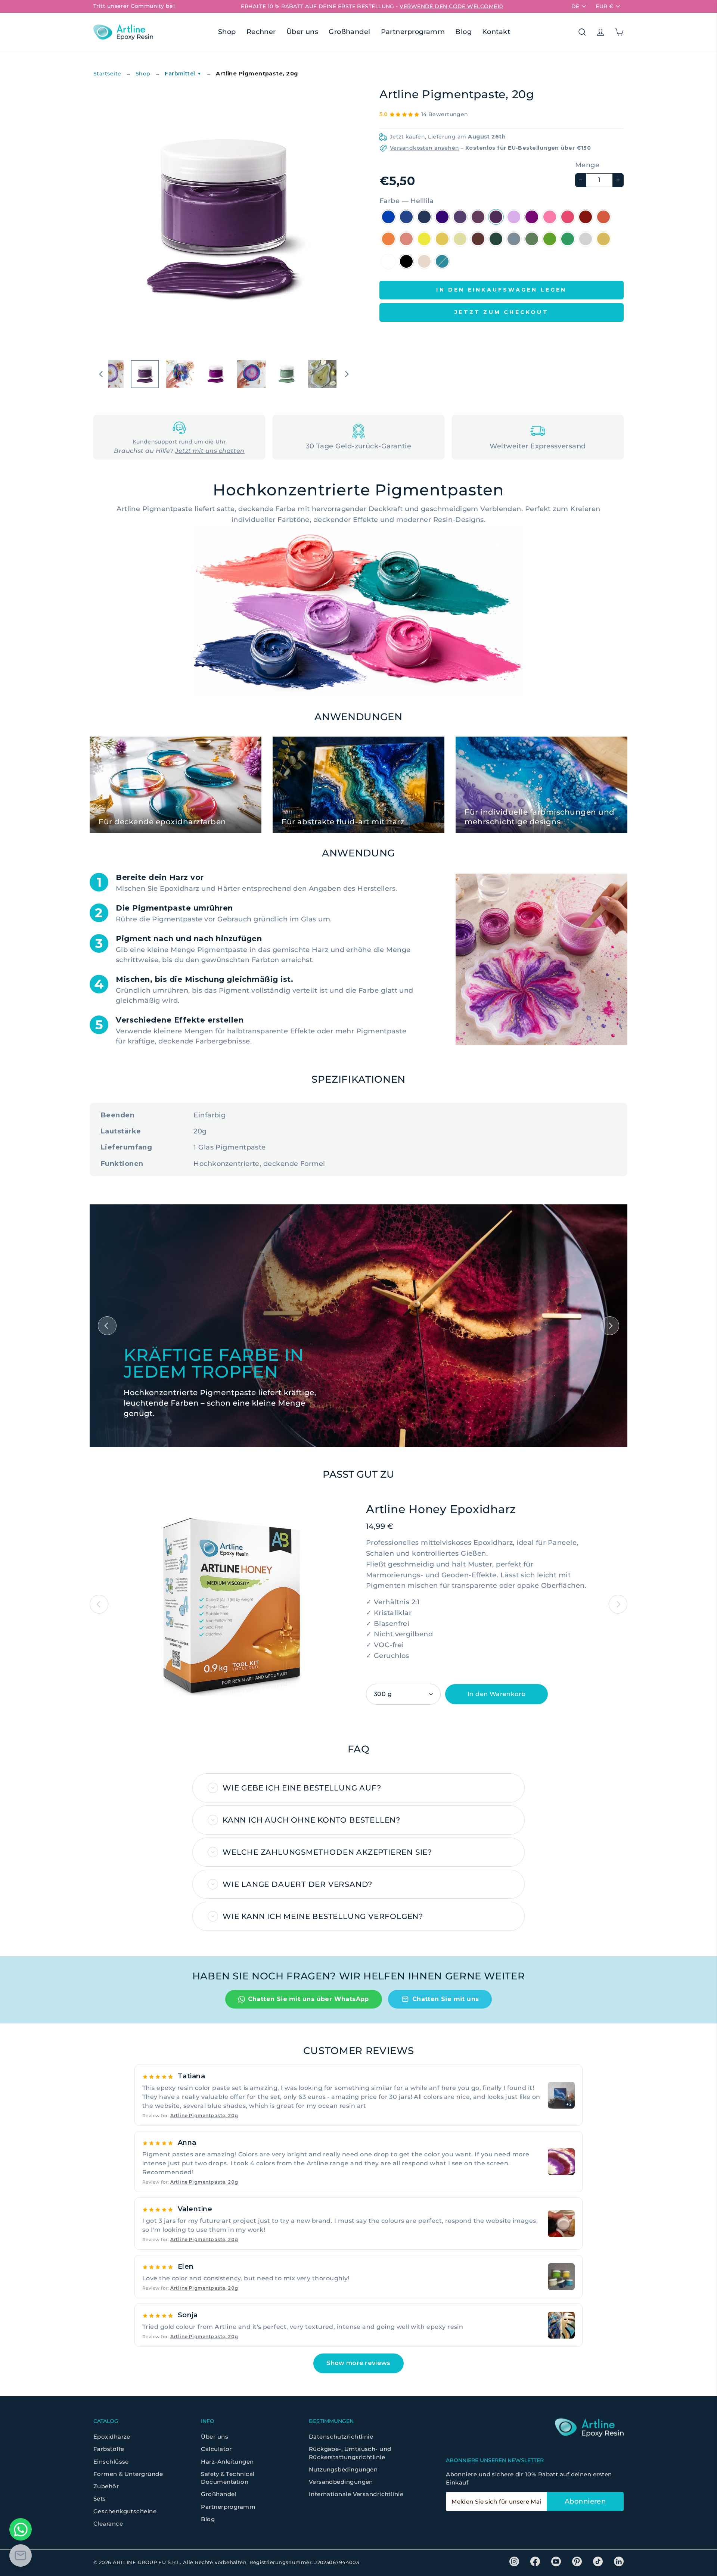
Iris (460, 217)
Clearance (108, 2524)
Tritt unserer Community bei (134, 6)
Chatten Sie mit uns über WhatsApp (308, 1999)
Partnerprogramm (413, 32)
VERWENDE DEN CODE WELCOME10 (451, 6)
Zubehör (106, 2486)
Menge (587, 165)
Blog (463, 32)
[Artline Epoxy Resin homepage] (123, 32)
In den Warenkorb (496, 1694)
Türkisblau (442, 261)
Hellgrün (532, 239)
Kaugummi (550, 217)
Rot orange (603, 217)
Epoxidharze (112, 2437)
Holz (496, 239)
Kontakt (496, 32)
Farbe (406, 201)
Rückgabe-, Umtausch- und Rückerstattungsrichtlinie (350, 2453)
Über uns (302, 32)
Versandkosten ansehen (424, 148)
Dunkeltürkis (424, 217)
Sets (100, 2499)
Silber (586, 239)
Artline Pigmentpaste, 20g (204, 2115)
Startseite (107, 74)
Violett (532, 217)
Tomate (586, 217)
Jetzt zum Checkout (502, 312)
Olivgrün (514, 239)
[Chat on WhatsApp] (21, 2529)
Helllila (496, 217)
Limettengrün (550, 239)
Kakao (478, 239)
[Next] (610, 1326)
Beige (424, 261)
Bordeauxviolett (478, 217)
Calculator (216, 2449)
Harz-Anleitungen (227, 2462)
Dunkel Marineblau (388, 217)
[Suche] (582, 32)
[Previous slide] (99, 1604)
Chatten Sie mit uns (446, 1999)
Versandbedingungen (341, 2482)
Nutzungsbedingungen (343, 2469)
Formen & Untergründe (128, 2474)
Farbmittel (183, 74)
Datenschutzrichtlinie (341, 2437)
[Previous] (107, 1326)
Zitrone (424, 239)
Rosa (568, 217)
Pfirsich (406, 239)
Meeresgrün (568, 239)
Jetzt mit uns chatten (210, 451)
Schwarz (406, 261)
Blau (406, 217)
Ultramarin (442, 217)
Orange (388, 239)
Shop (227, 32)
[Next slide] (618, 1604)
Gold (603, 239)
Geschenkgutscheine (125, 2511)
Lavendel (514, 217)
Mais (460, 239)
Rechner (261, 32)
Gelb (442, 239)
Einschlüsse (111, 2462)
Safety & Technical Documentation (228, 2478)
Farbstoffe (109, 2449)
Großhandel (350, 32)
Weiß (388, 261)
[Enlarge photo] (561, 2162)
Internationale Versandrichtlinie (356, 2494)
